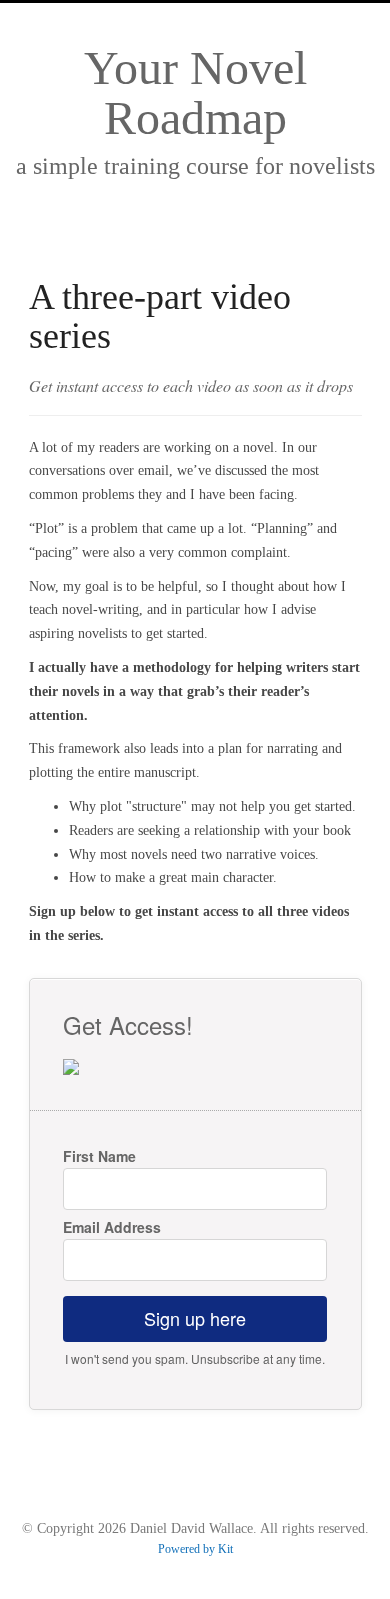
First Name (99, 1156)
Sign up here (195, 1318)
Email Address (112, 1227)
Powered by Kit (195, 1549)
